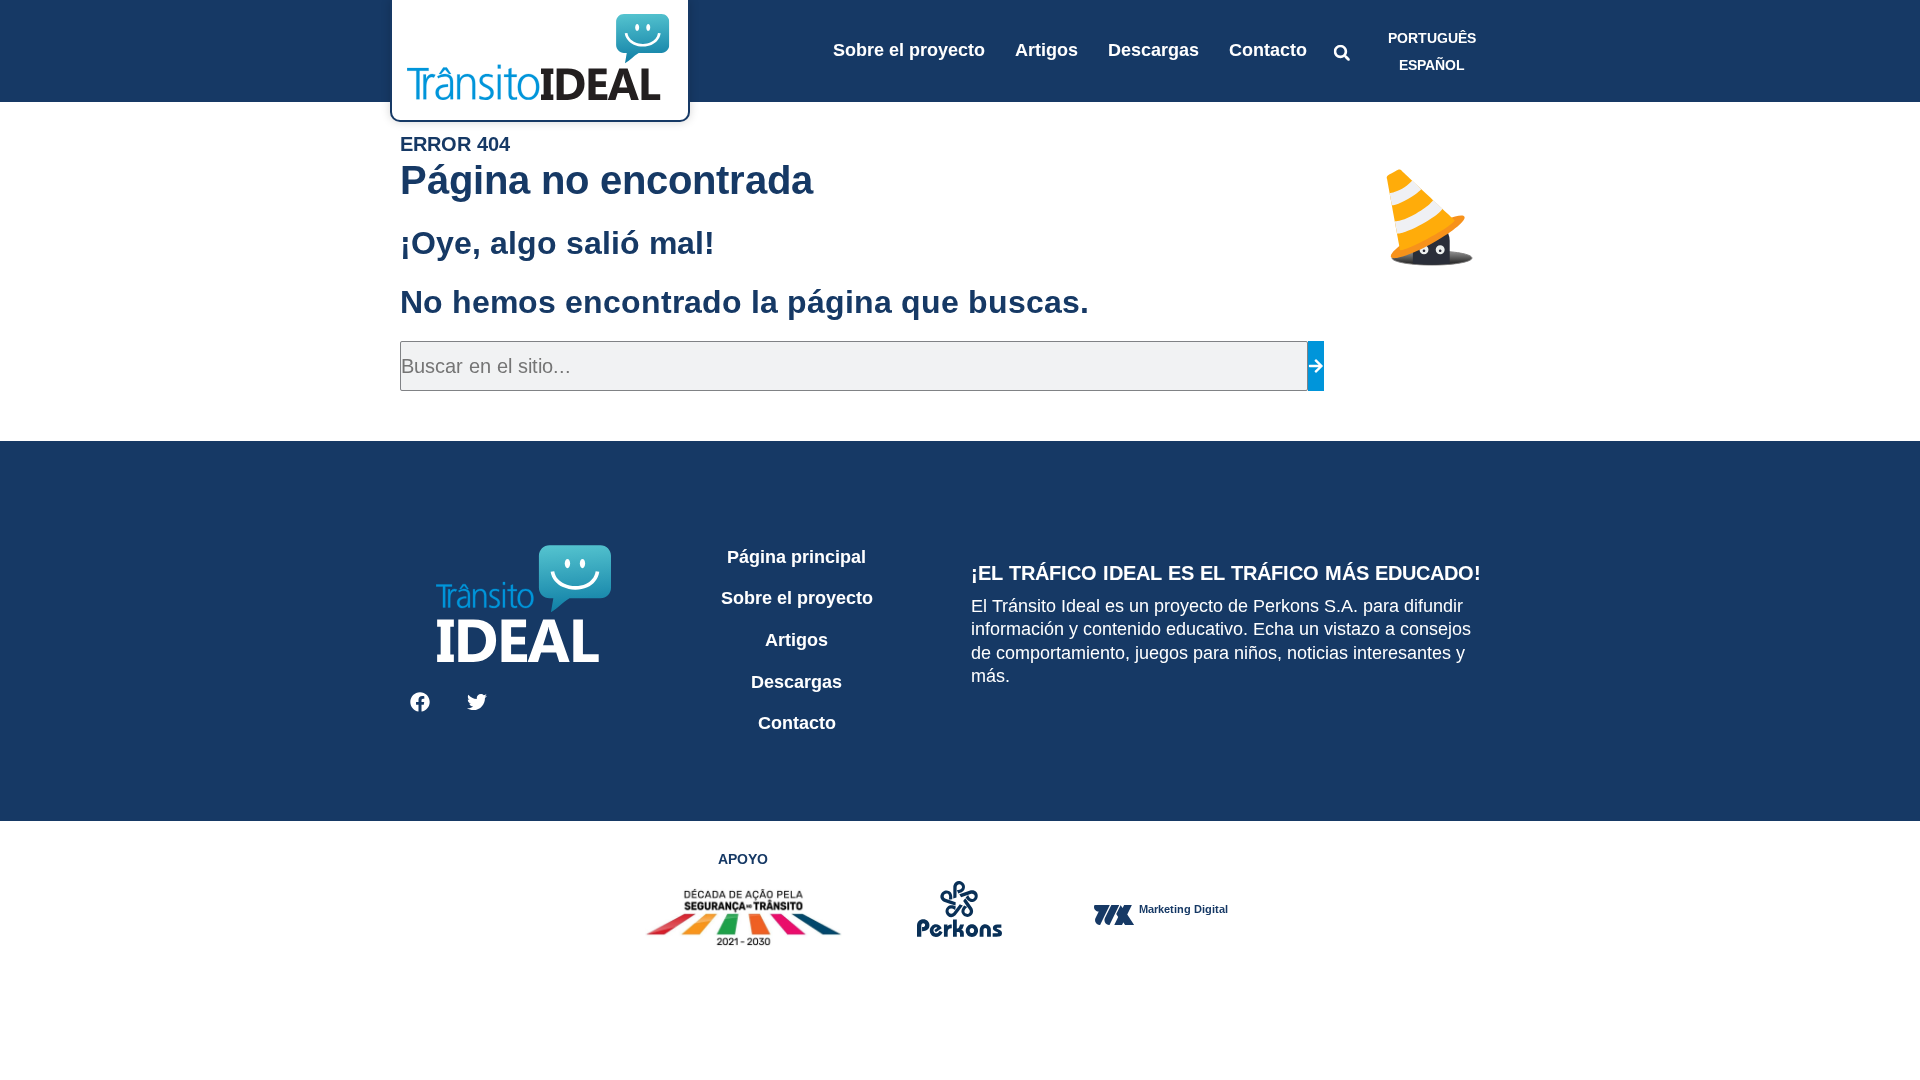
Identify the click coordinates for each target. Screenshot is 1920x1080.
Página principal (796, 557)
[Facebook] (420, 702)
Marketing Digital (1183, 909)
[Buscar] (1316, 366)
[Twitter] (477, 702)
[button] (1342, 53)
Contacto (1268, 50)
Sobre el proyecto (909, 50)
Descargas (1153, 50)
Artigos (1046, 50)
